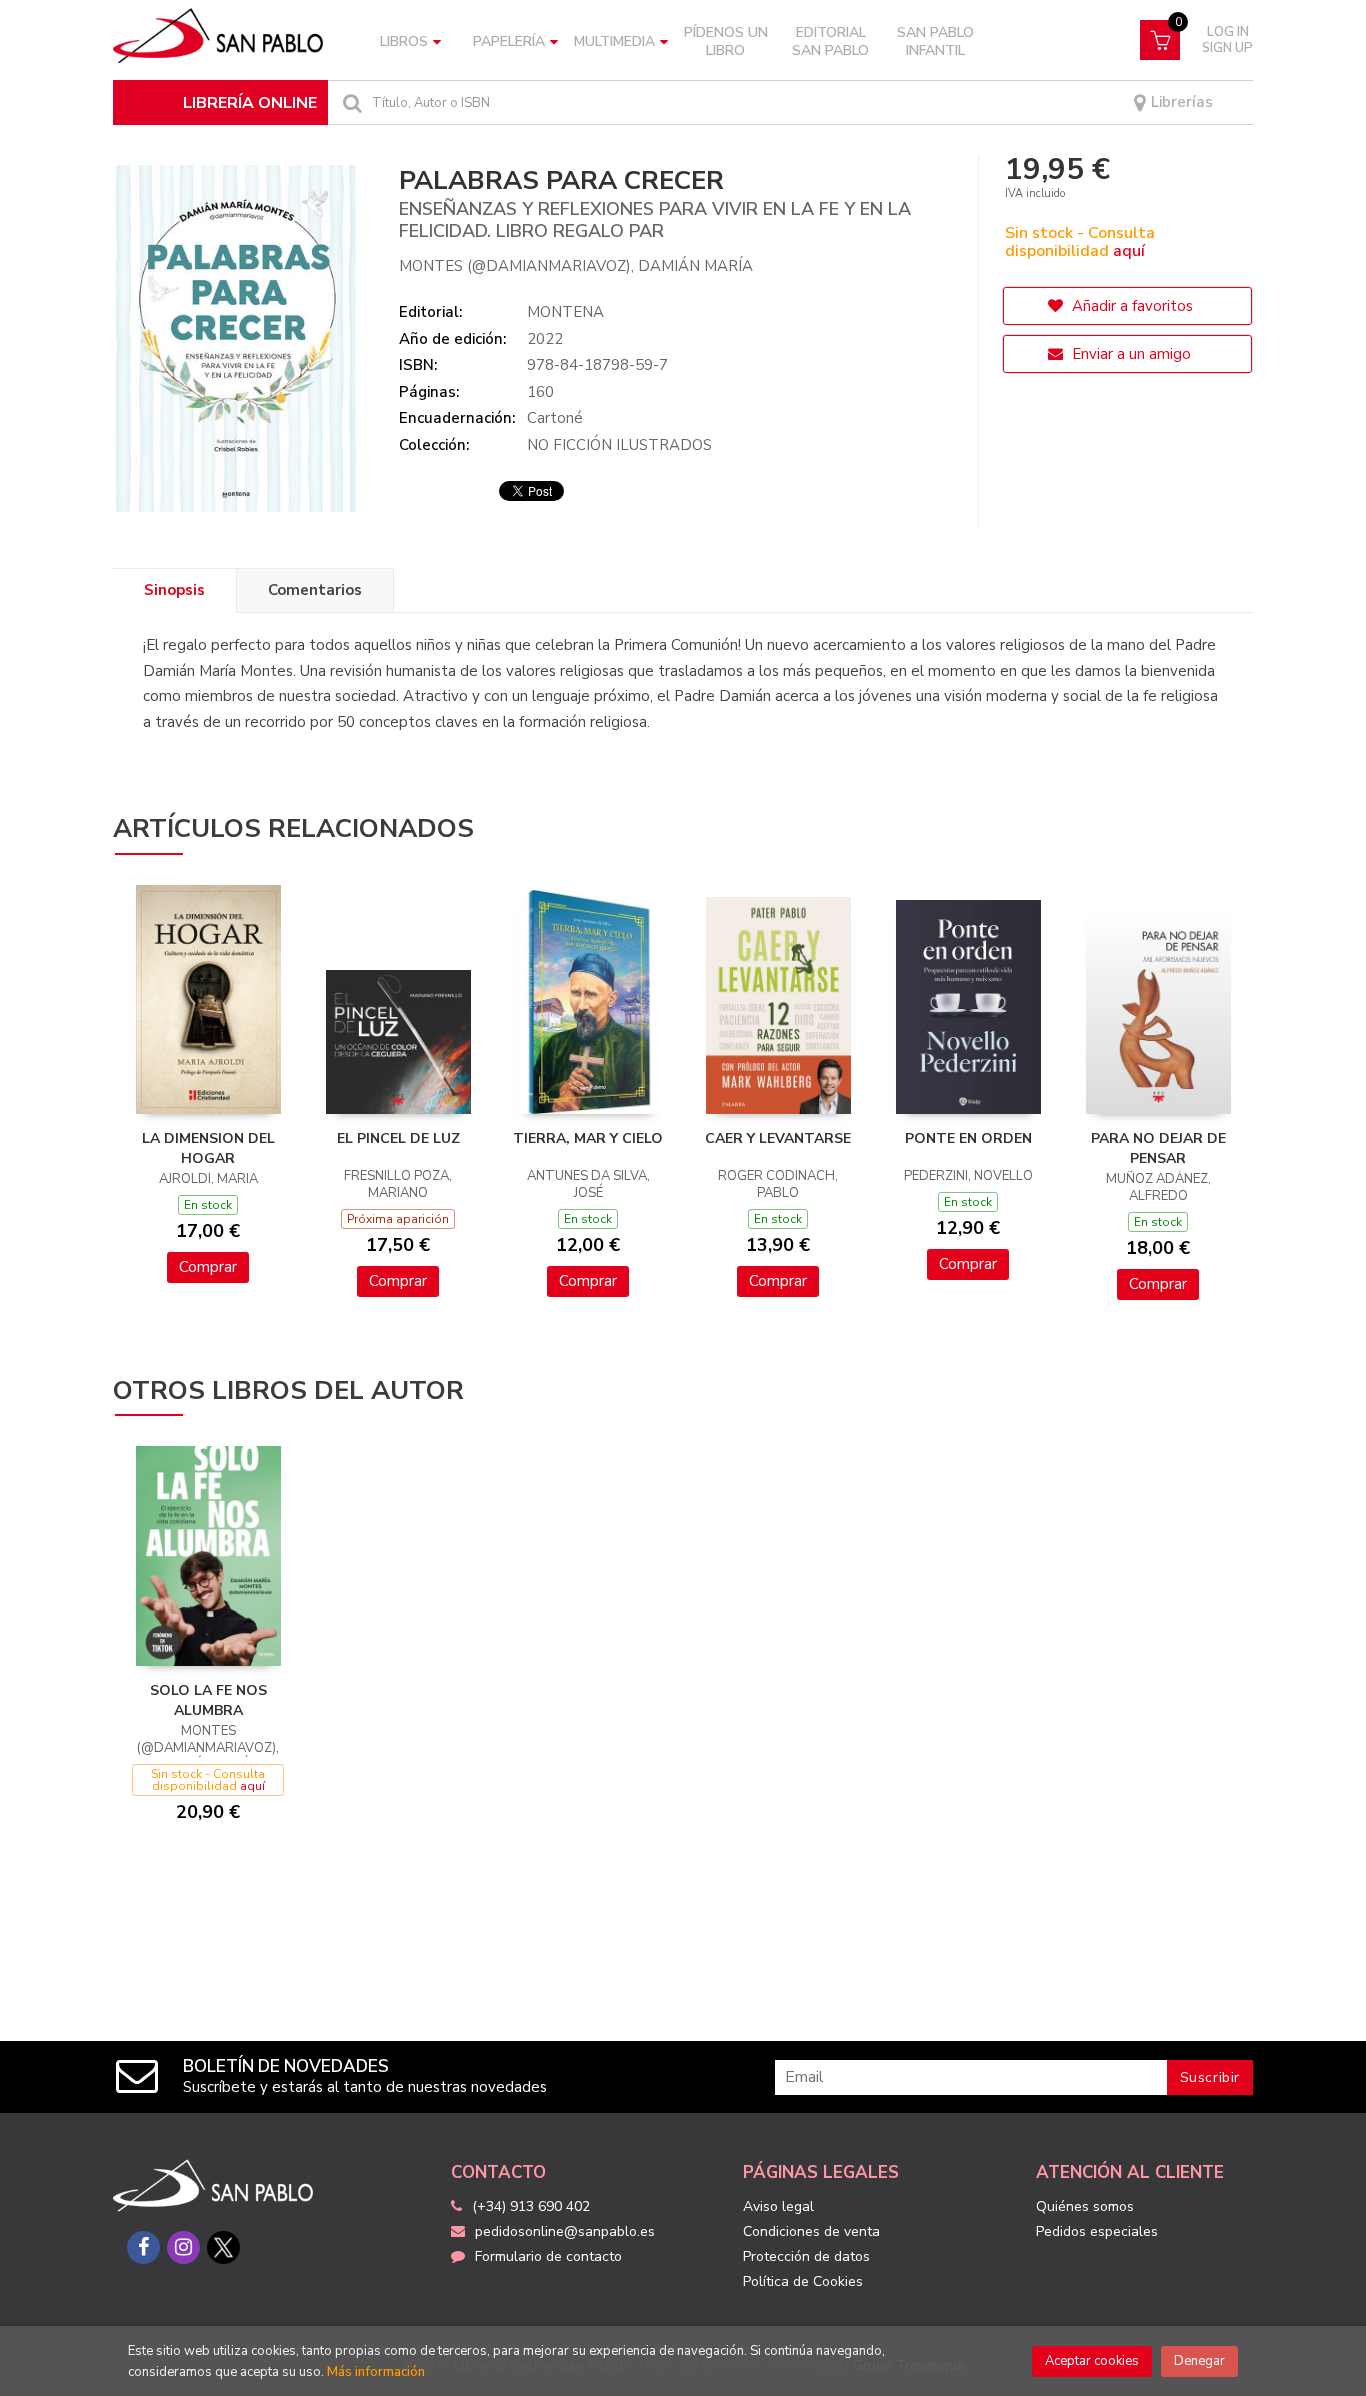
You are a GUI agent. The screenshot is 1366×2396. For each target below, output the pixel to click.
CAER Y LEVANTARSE (778, 1138)
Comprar (208, 1267)
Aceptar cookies (1092, 2361)
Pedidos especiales (1097, 2231)
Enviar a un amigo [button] (1129, 354)
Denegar (1199, 2361)
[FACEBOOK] (143, 2247)
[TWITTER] (223, 2247)
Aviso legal (778, 2206)
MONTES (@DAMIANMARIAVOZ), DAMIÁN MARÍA (576, 266)
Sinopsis (174, 590)
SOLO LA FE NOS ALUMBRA (208, 1700)
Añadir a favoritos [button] (1130, 306)
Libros (404, 41)
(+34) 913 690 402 (531, 2206)
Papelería (509, 41)
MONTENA (565, 312)
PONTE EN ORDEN (968, 1138)
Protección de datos (806, 2256)
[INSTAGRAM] (183, 2247)
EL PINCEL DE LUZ (398, 1138)
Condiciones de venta (811, 2231)
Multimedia (614, 41)
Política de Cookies (803, 2281)
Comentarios (315, 590)
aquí (1129, 251)
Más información (376, 2372)
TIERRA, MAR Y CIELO (588, 1138)
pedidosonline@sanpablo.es (565, 2231)
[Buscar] (350, 102)
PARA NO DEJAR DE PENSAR (1158, 1148)
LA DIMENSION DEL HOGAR (208, 1148)
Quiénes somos (1085, 2206)
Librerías (1180, 102)
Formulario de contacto (548, 2256)
